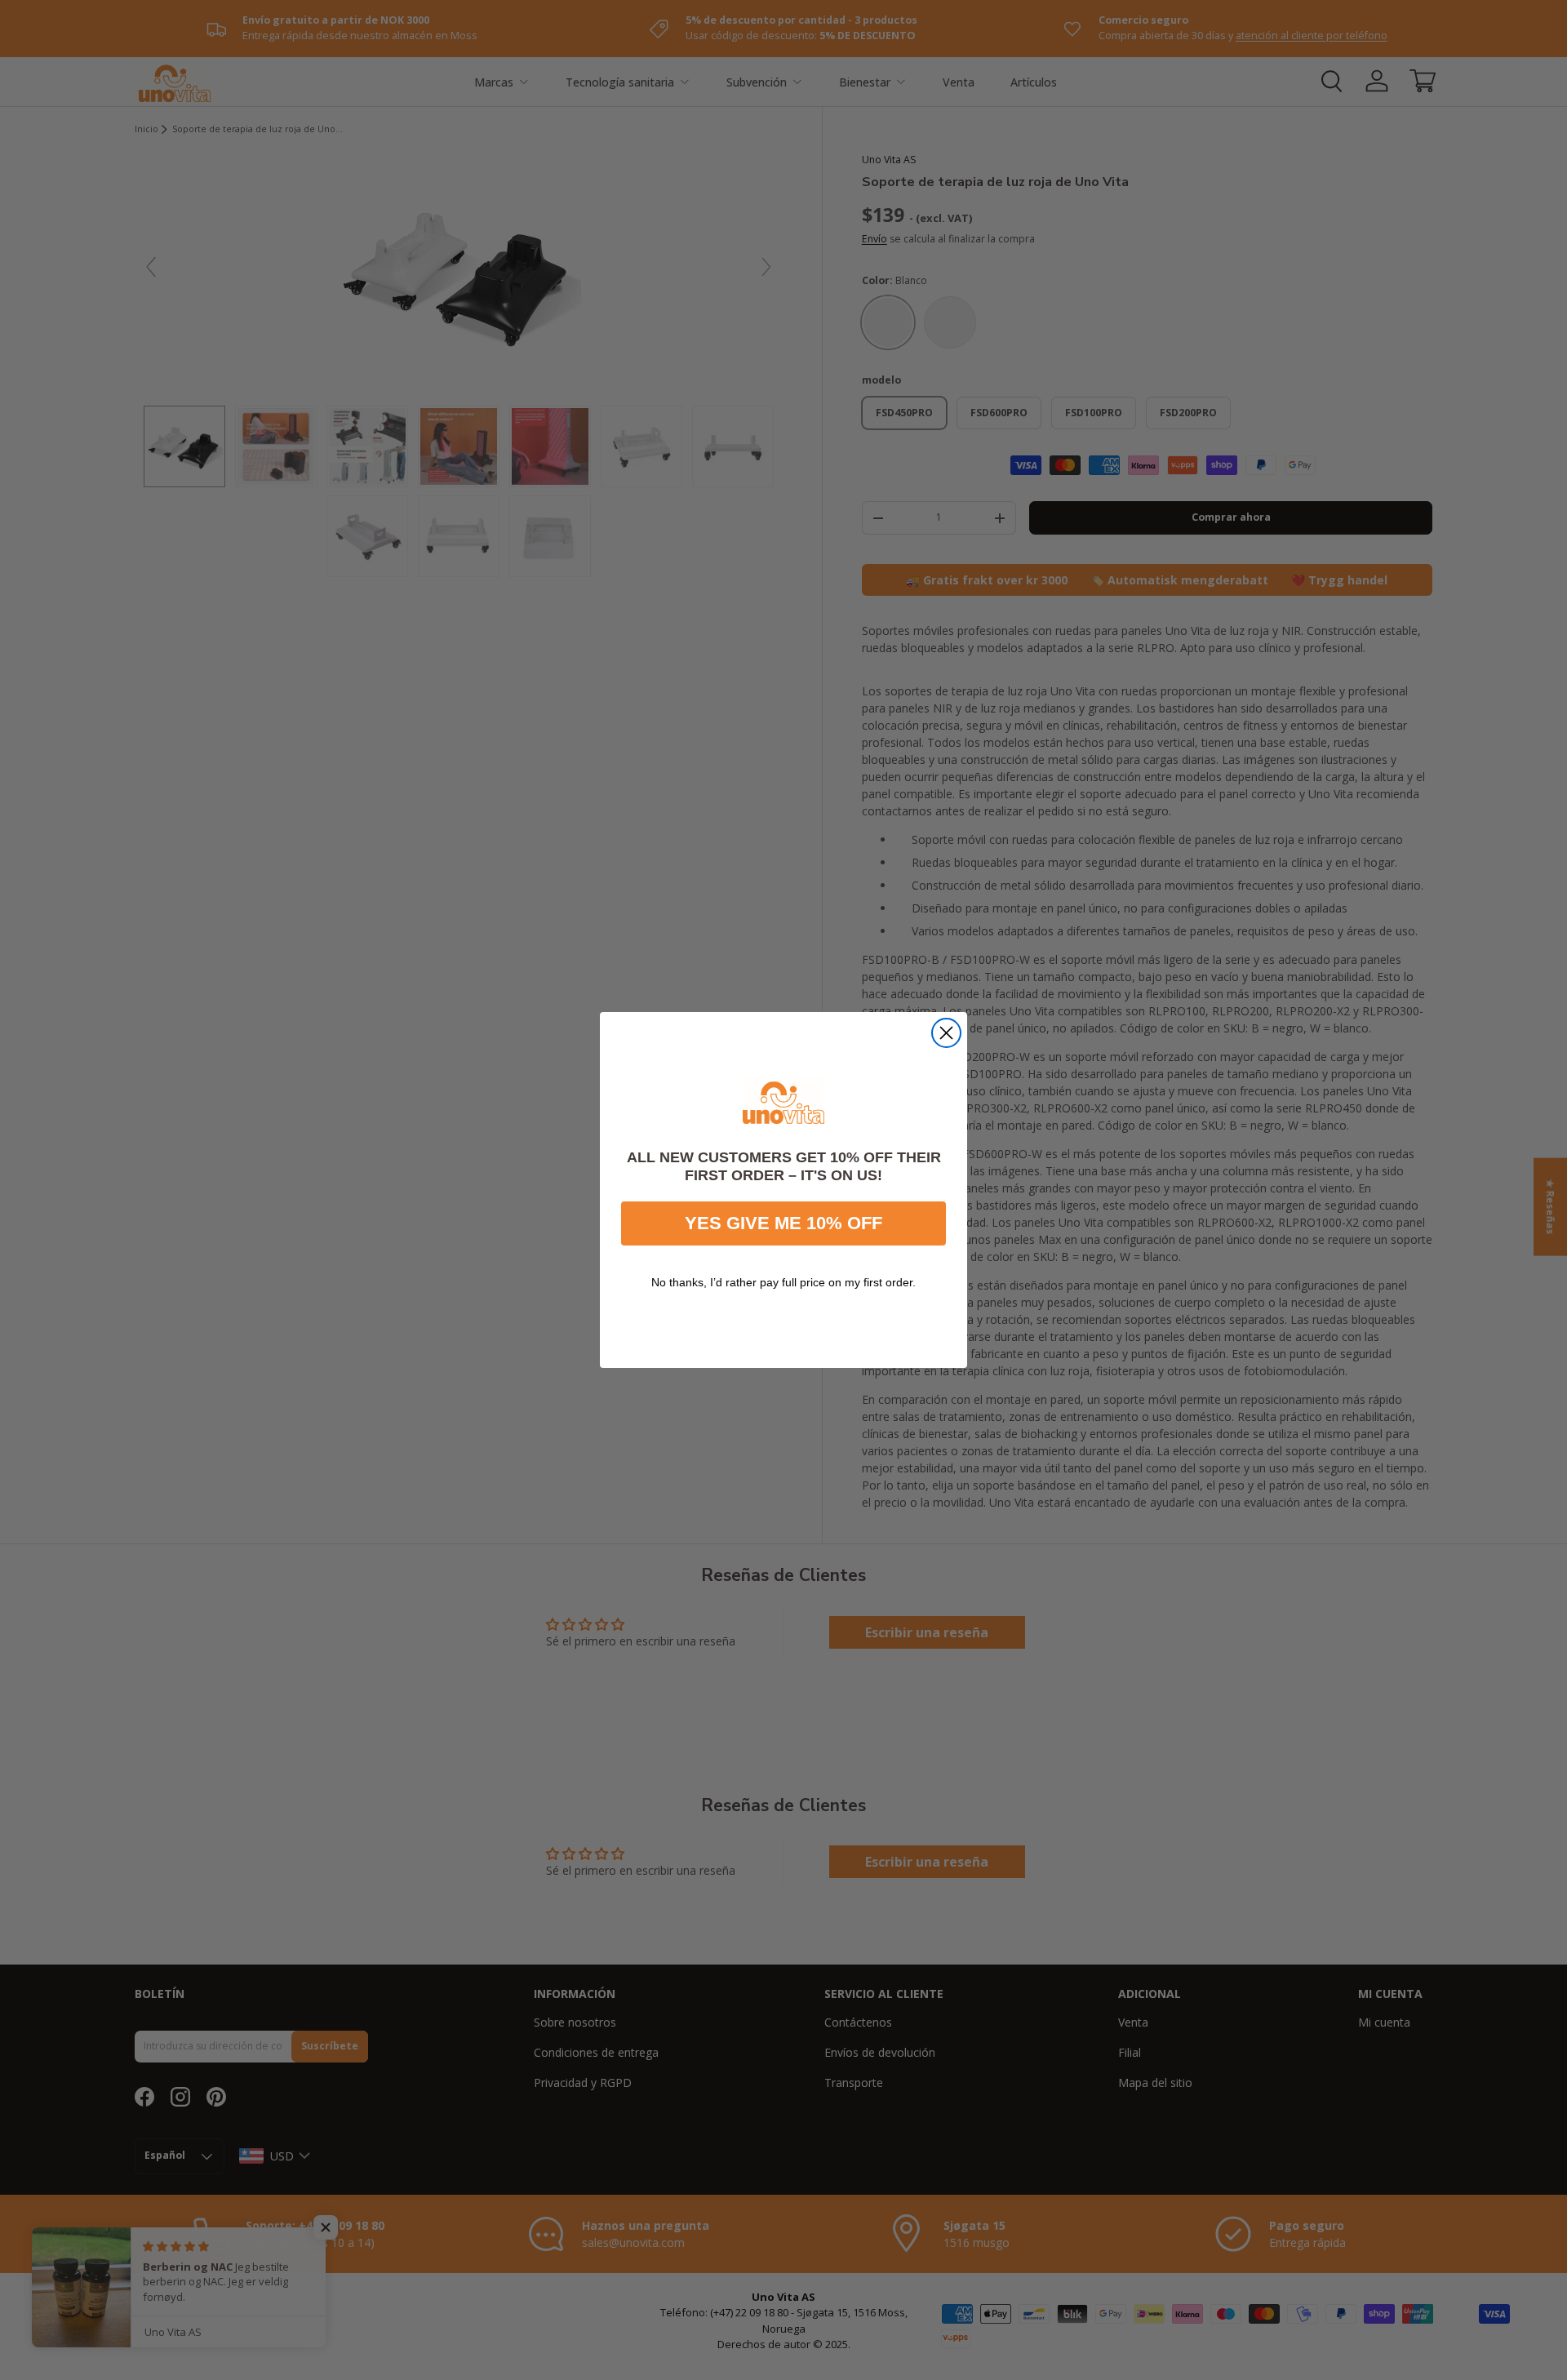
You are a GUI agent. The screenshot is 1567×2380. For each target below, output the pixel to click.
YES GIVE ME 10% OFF (783, 1223)
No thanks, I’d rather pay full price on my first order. (783, 1282)
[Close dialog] (946, 1033)
